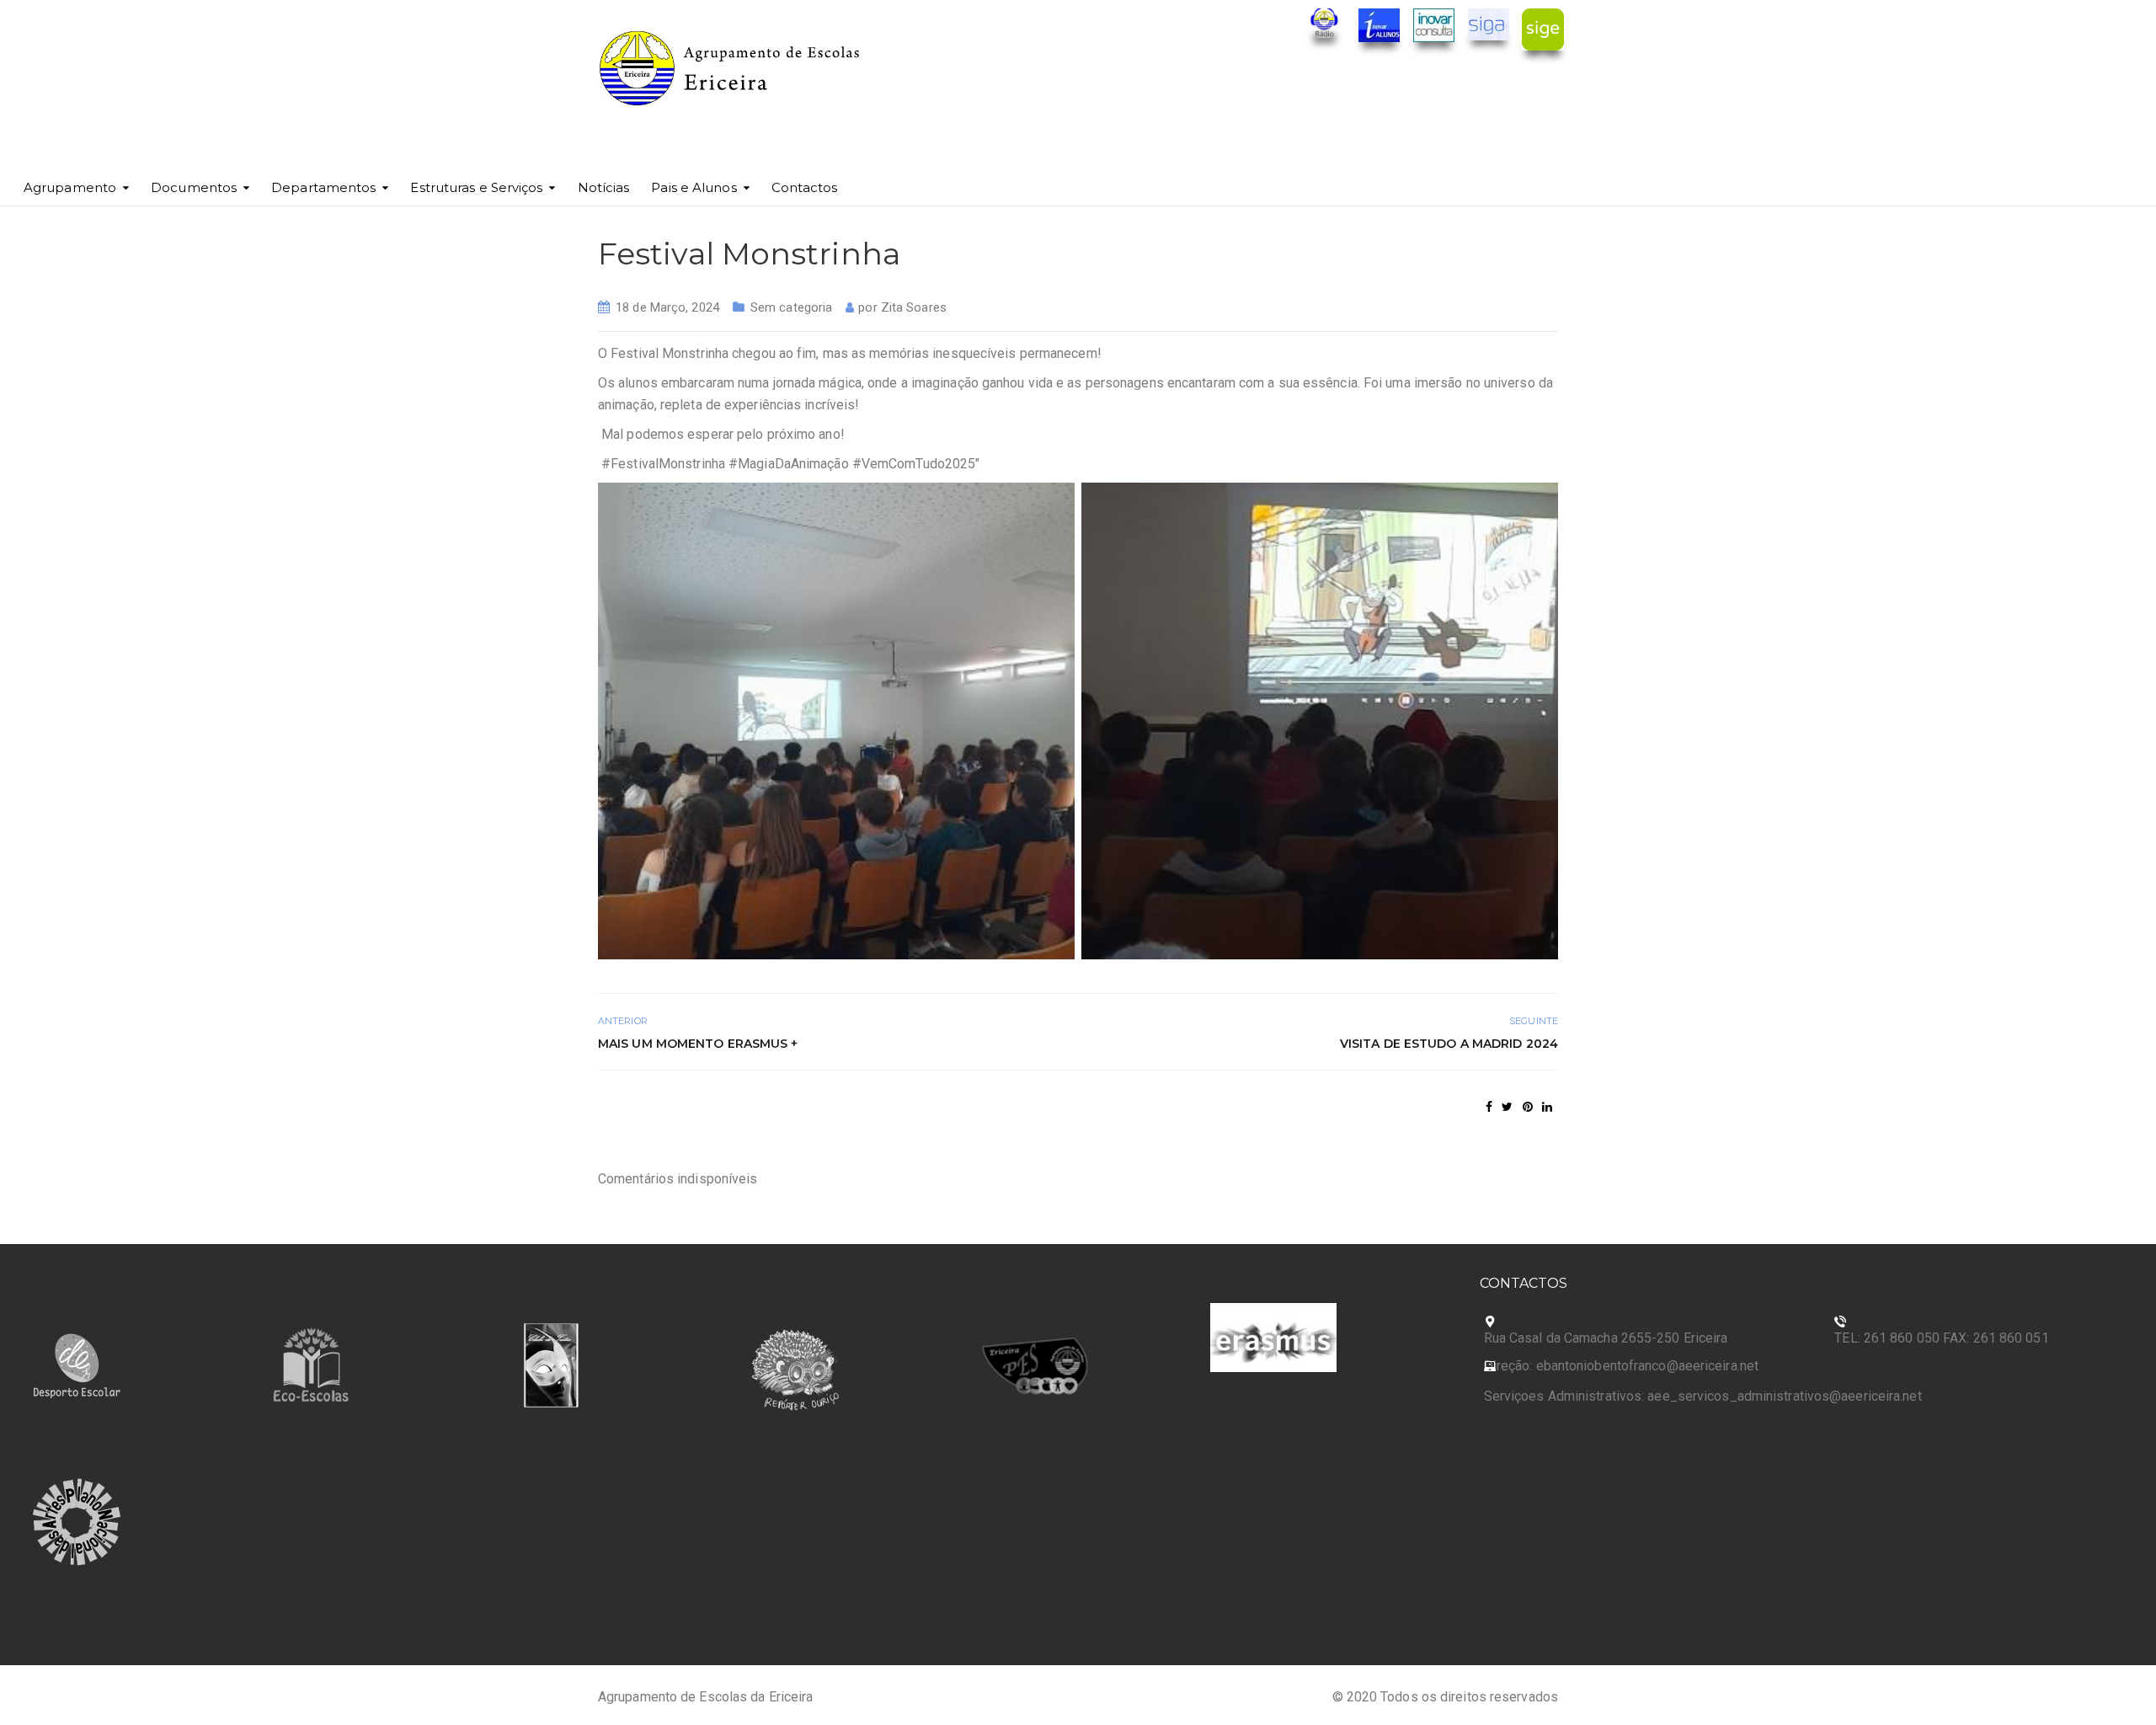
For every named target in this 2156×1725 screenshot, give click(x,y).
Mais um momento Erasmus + (698, 1044)
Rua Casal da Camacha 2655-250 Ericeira (1606, 1338)
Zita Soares (914, 307)
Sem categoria (791, 307)
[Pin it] (1528, 1107)
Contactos (805, 187)
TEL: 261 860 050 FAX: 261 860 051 (1941, 1338)
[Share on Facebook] (1489, 1107)
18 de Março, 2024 (667, 307)
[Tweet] (1507, 1107)
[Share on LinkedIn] (1547, 1107)
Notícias (604, 187)
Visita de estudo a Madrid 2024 (1449, 1044)
